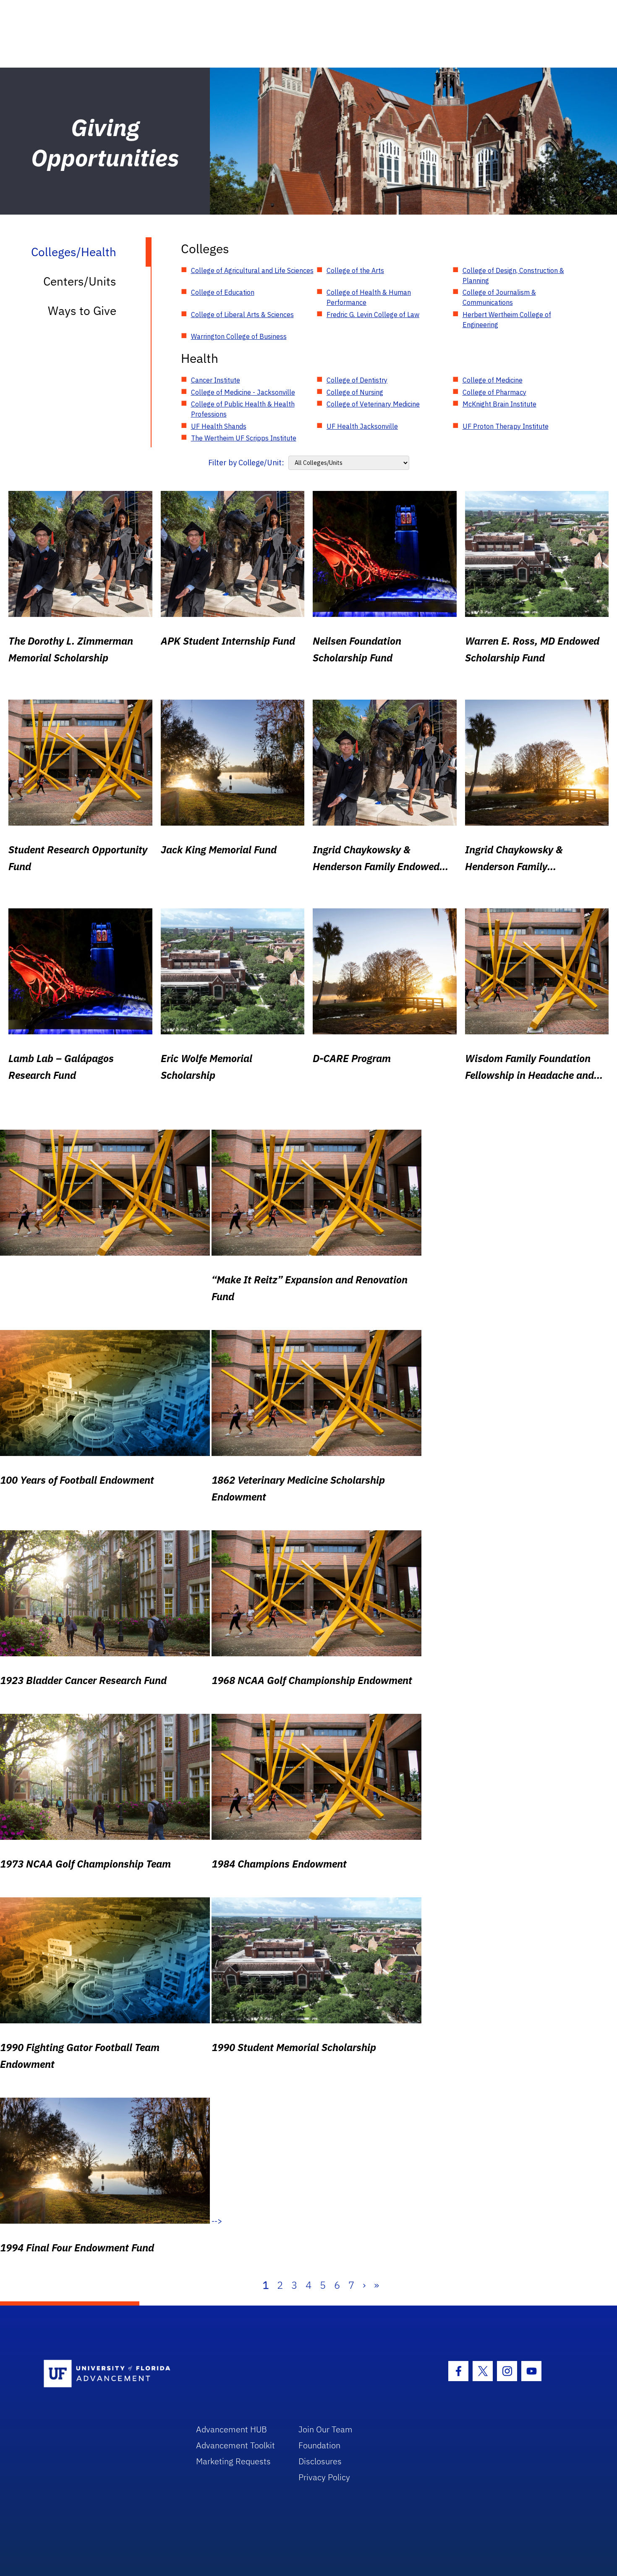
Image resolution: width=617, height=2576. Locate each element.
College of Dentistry (357, 380)
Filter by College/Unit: (246, 463)
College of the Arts (355, 270)
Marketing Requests (233, 2461)
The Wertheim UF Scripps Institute (244, 438)
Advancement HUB (231, 2429)
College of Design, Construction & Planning (513, 275)
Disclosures (320, 2461)
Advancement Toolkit (235, 2445)
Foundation (319, 2445)
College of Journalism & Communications (499, 297)
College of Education (223, 292)
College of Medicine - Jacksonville (243, 392)
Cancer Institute (216, 380)
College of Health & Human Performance (369, 297)
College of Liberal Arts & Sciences (242, 315)
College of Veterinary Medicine (373, 404)
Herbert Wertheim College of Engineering (507, 320)
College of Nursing (355, 392)
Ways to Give (82, 311)
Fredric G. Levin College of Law (373, 315)
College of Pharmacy (494, 392)
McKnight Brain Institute (499, 404)
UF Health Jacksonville (362, 426)
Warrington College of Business (239, 336)
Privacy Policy (324, 2477)
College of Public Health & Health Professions (243, 409)
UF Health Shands (219, 426)
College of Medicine (493, 380)
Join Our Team (325, 2429)
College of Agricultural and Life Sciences (252, 270)
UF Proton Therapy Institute (506, 426)
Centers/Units (80, 281)
